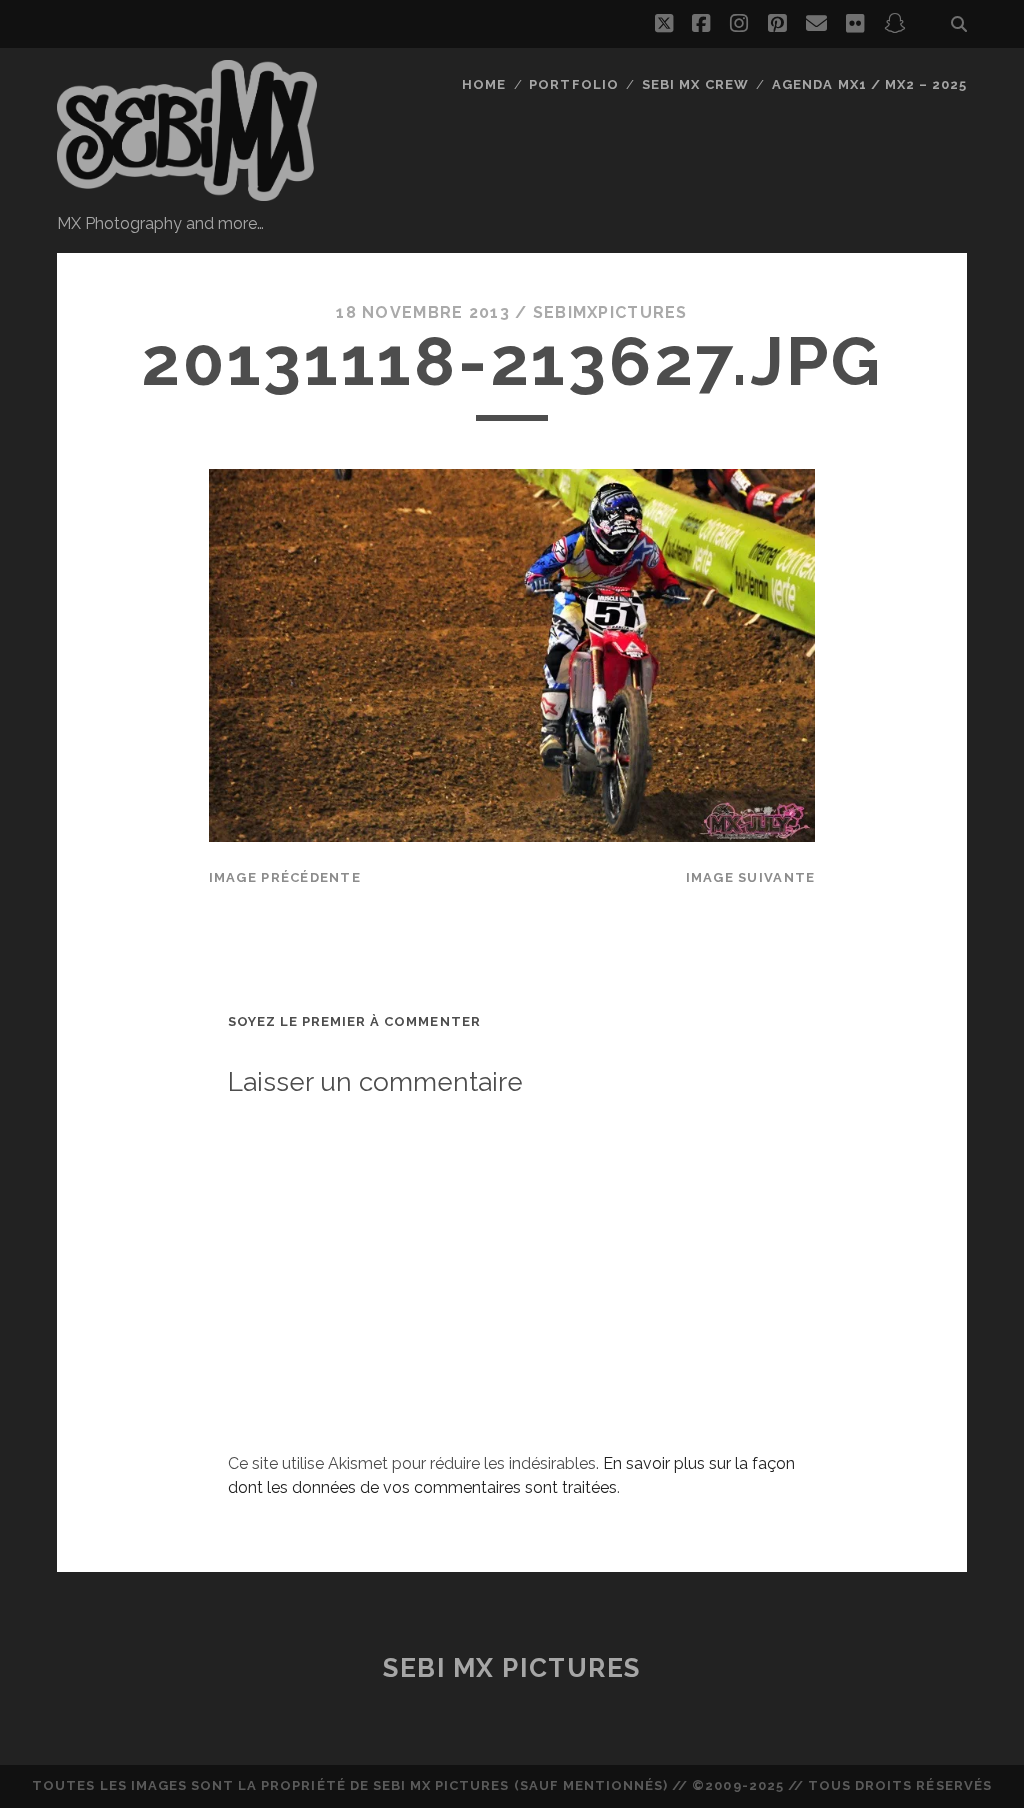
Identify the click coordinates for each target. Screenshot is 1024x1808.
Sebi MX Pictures (512, 1668)
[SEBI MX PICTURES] (187, 192)
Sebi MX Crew (695, 84)
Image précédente (285, 877)
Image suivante (751, 877)
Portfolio (573, 84)
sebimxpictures (610, 312)
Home (484, 84)
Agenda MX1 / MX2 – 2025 (869, 84)
